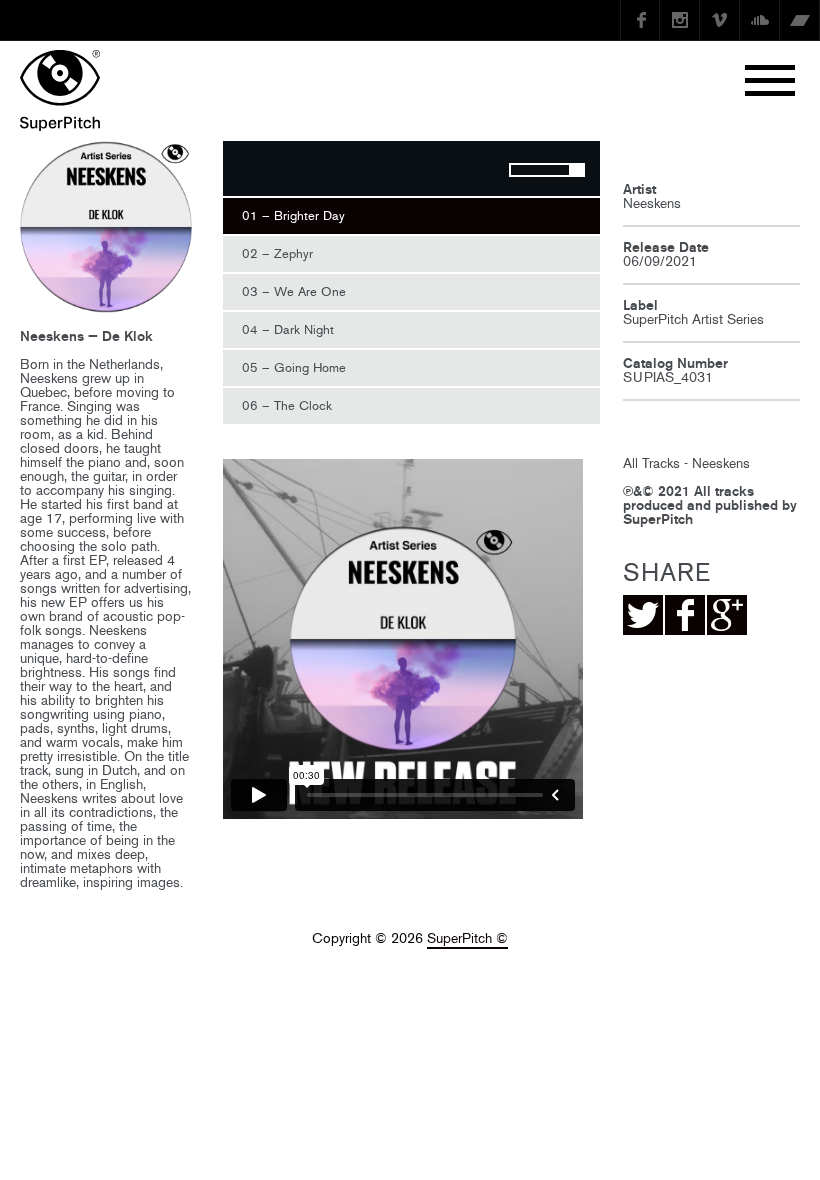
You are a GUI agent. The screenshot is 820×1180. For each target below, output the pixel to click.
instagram (680, 20)
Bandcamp (800, 20)
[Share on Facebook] (685, 615)
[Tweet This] (643, 615)
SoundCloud (760, 20)
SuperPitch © (467, 938)
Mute (475, 171)
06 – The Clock (287, 405)
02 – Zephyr (277, 253)
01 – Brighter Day (293, 215)
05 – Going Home (294, 367)
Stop (288, 171)
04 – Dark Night (288, 329)
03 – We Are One (294, 291)
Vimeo (720, 20)
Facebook (640, 20)
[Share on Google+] (727, 615)
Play (248, 171)
